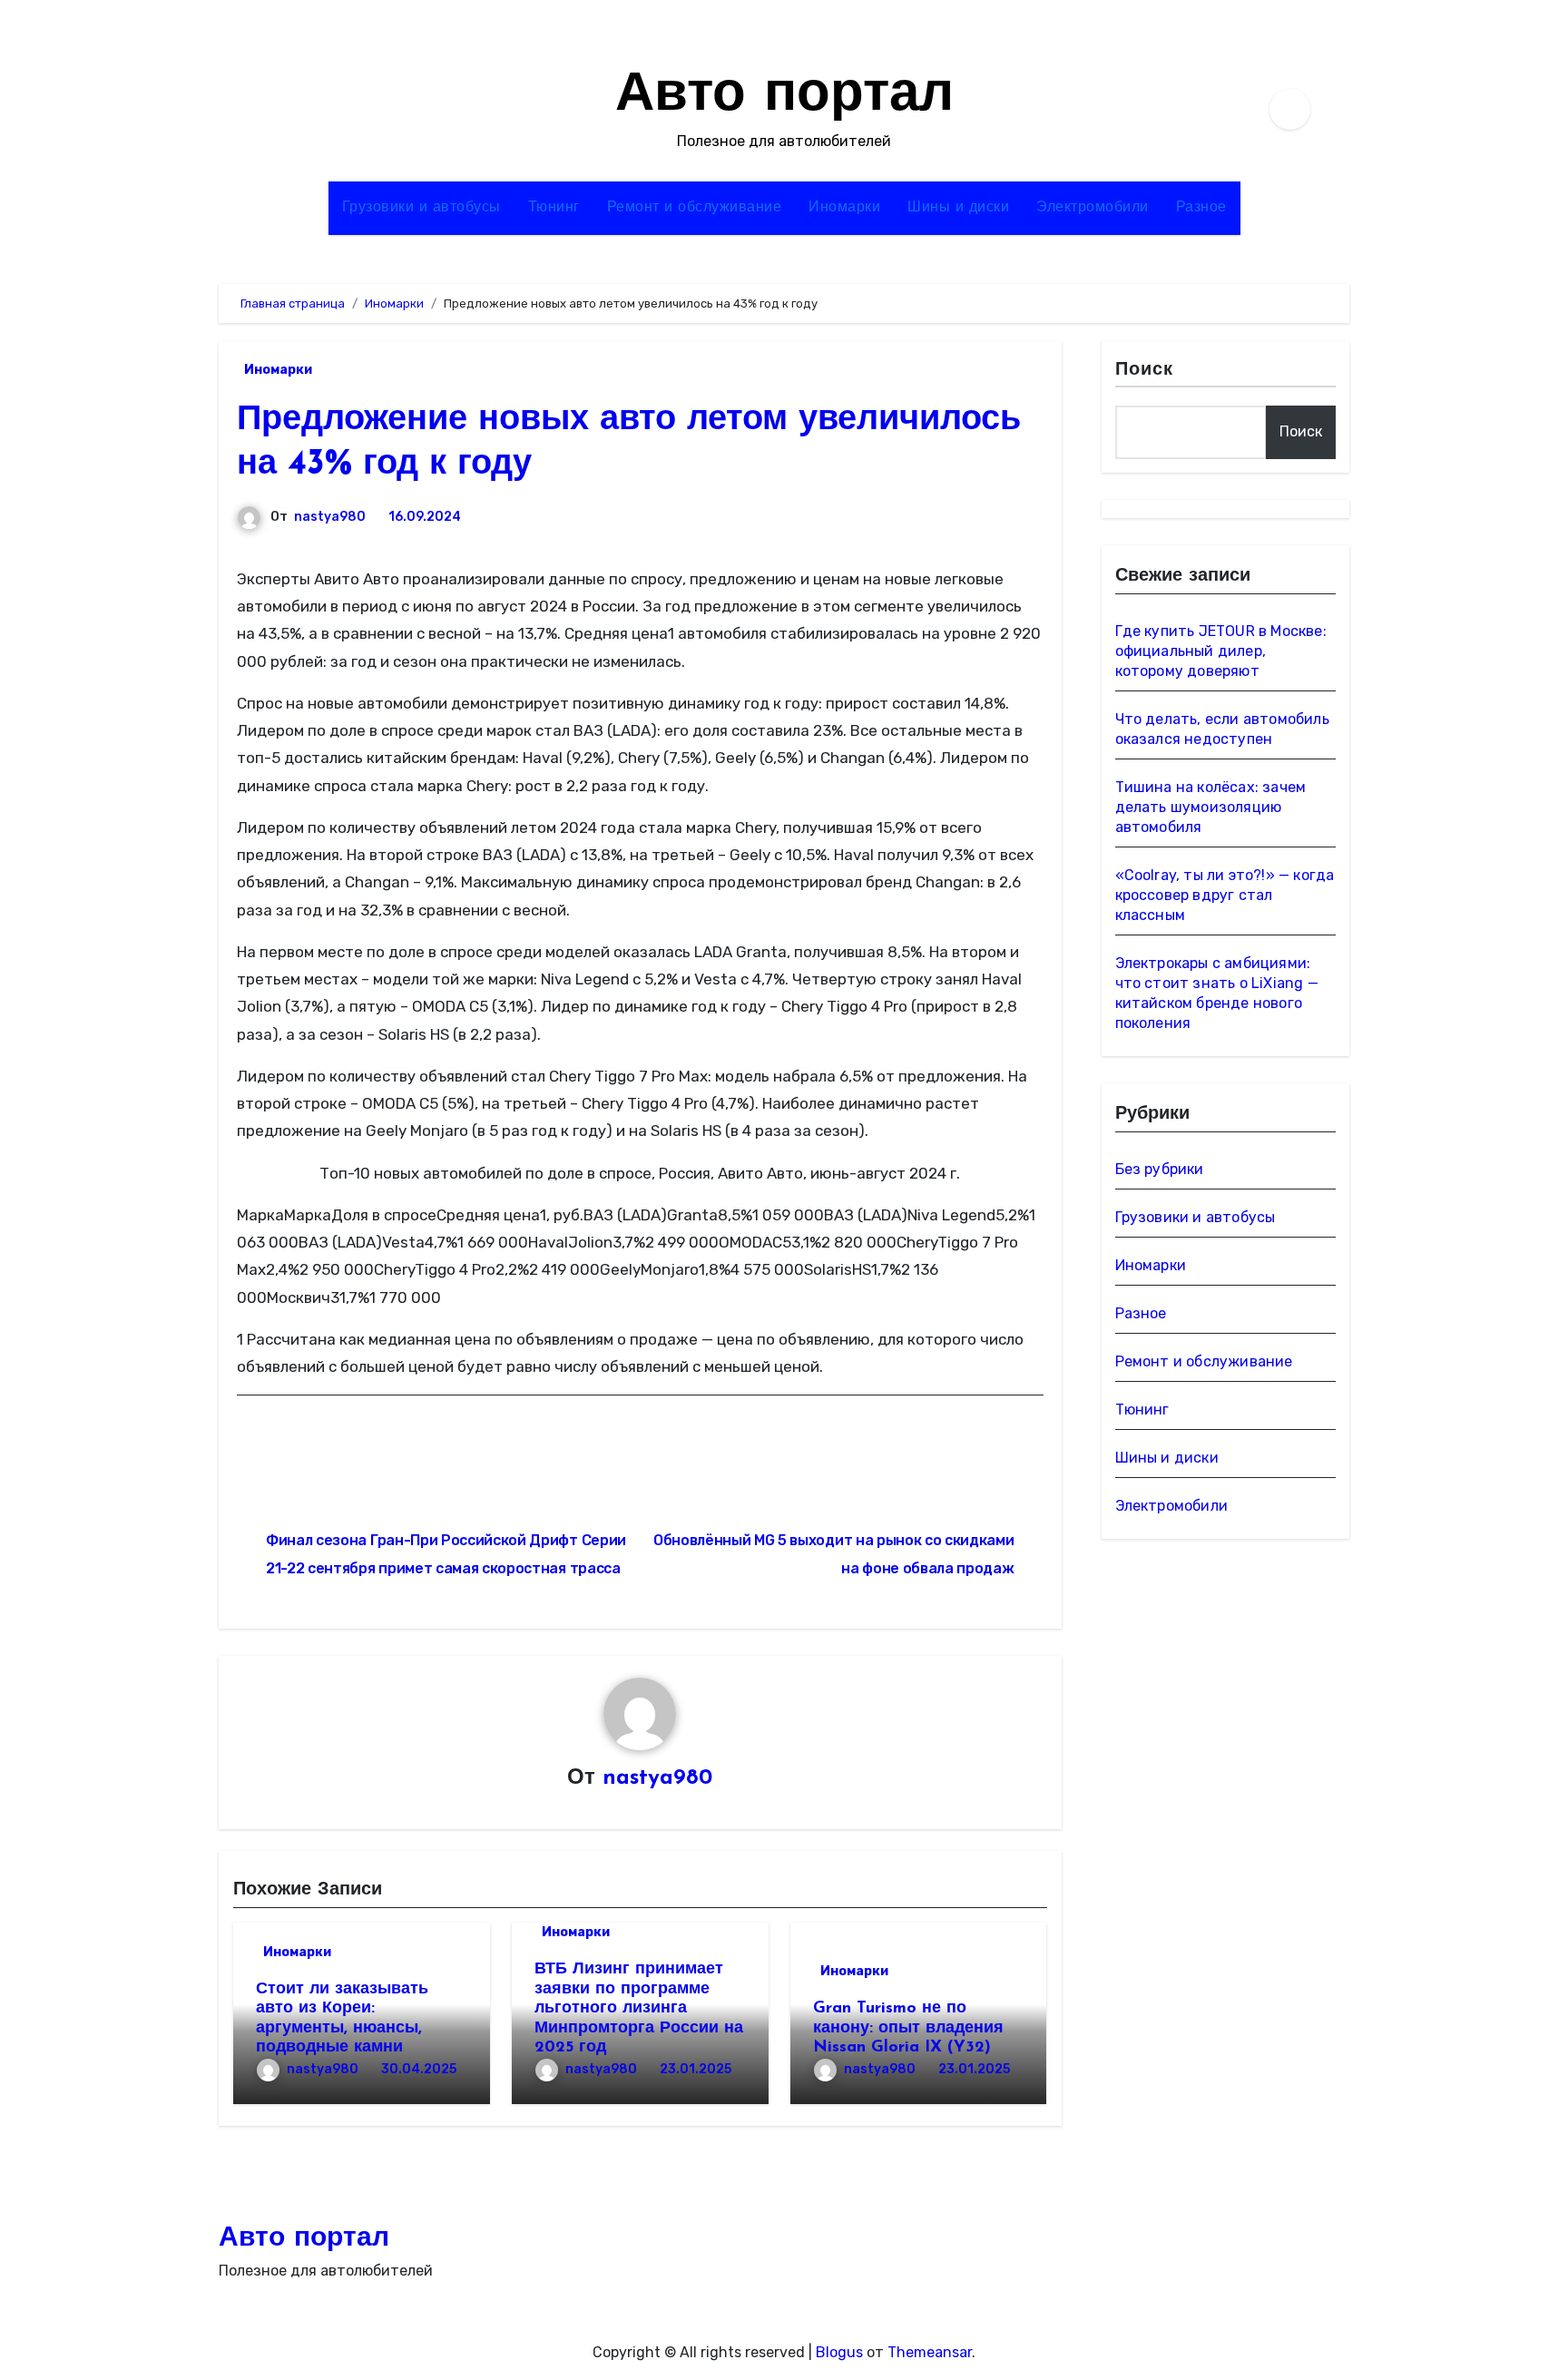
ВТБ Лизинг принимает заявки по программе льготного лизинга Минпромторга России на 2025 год (639, 2009)
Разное (1201, 208)
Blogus (839, 2352)
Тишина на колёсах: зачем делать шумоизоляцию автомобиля (1211, 807)
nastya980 (330, 517)
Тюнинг (554, 208)
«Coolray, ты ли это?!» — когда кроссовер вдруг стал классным (1225, 895)
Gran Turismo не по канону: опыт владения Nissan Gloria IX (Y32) (908, 2028)
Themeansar (930, 2352)
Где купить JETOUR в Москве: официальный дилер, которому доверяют (1221, 651)
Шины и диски (958, 208)
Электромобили (1093, 208)
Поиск (1145, 370)
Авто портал (784, 96)
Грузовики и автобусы (421, 208)
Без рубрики (1160, 1169)
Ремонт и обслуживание (695, 208)
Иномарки (844, 208)
